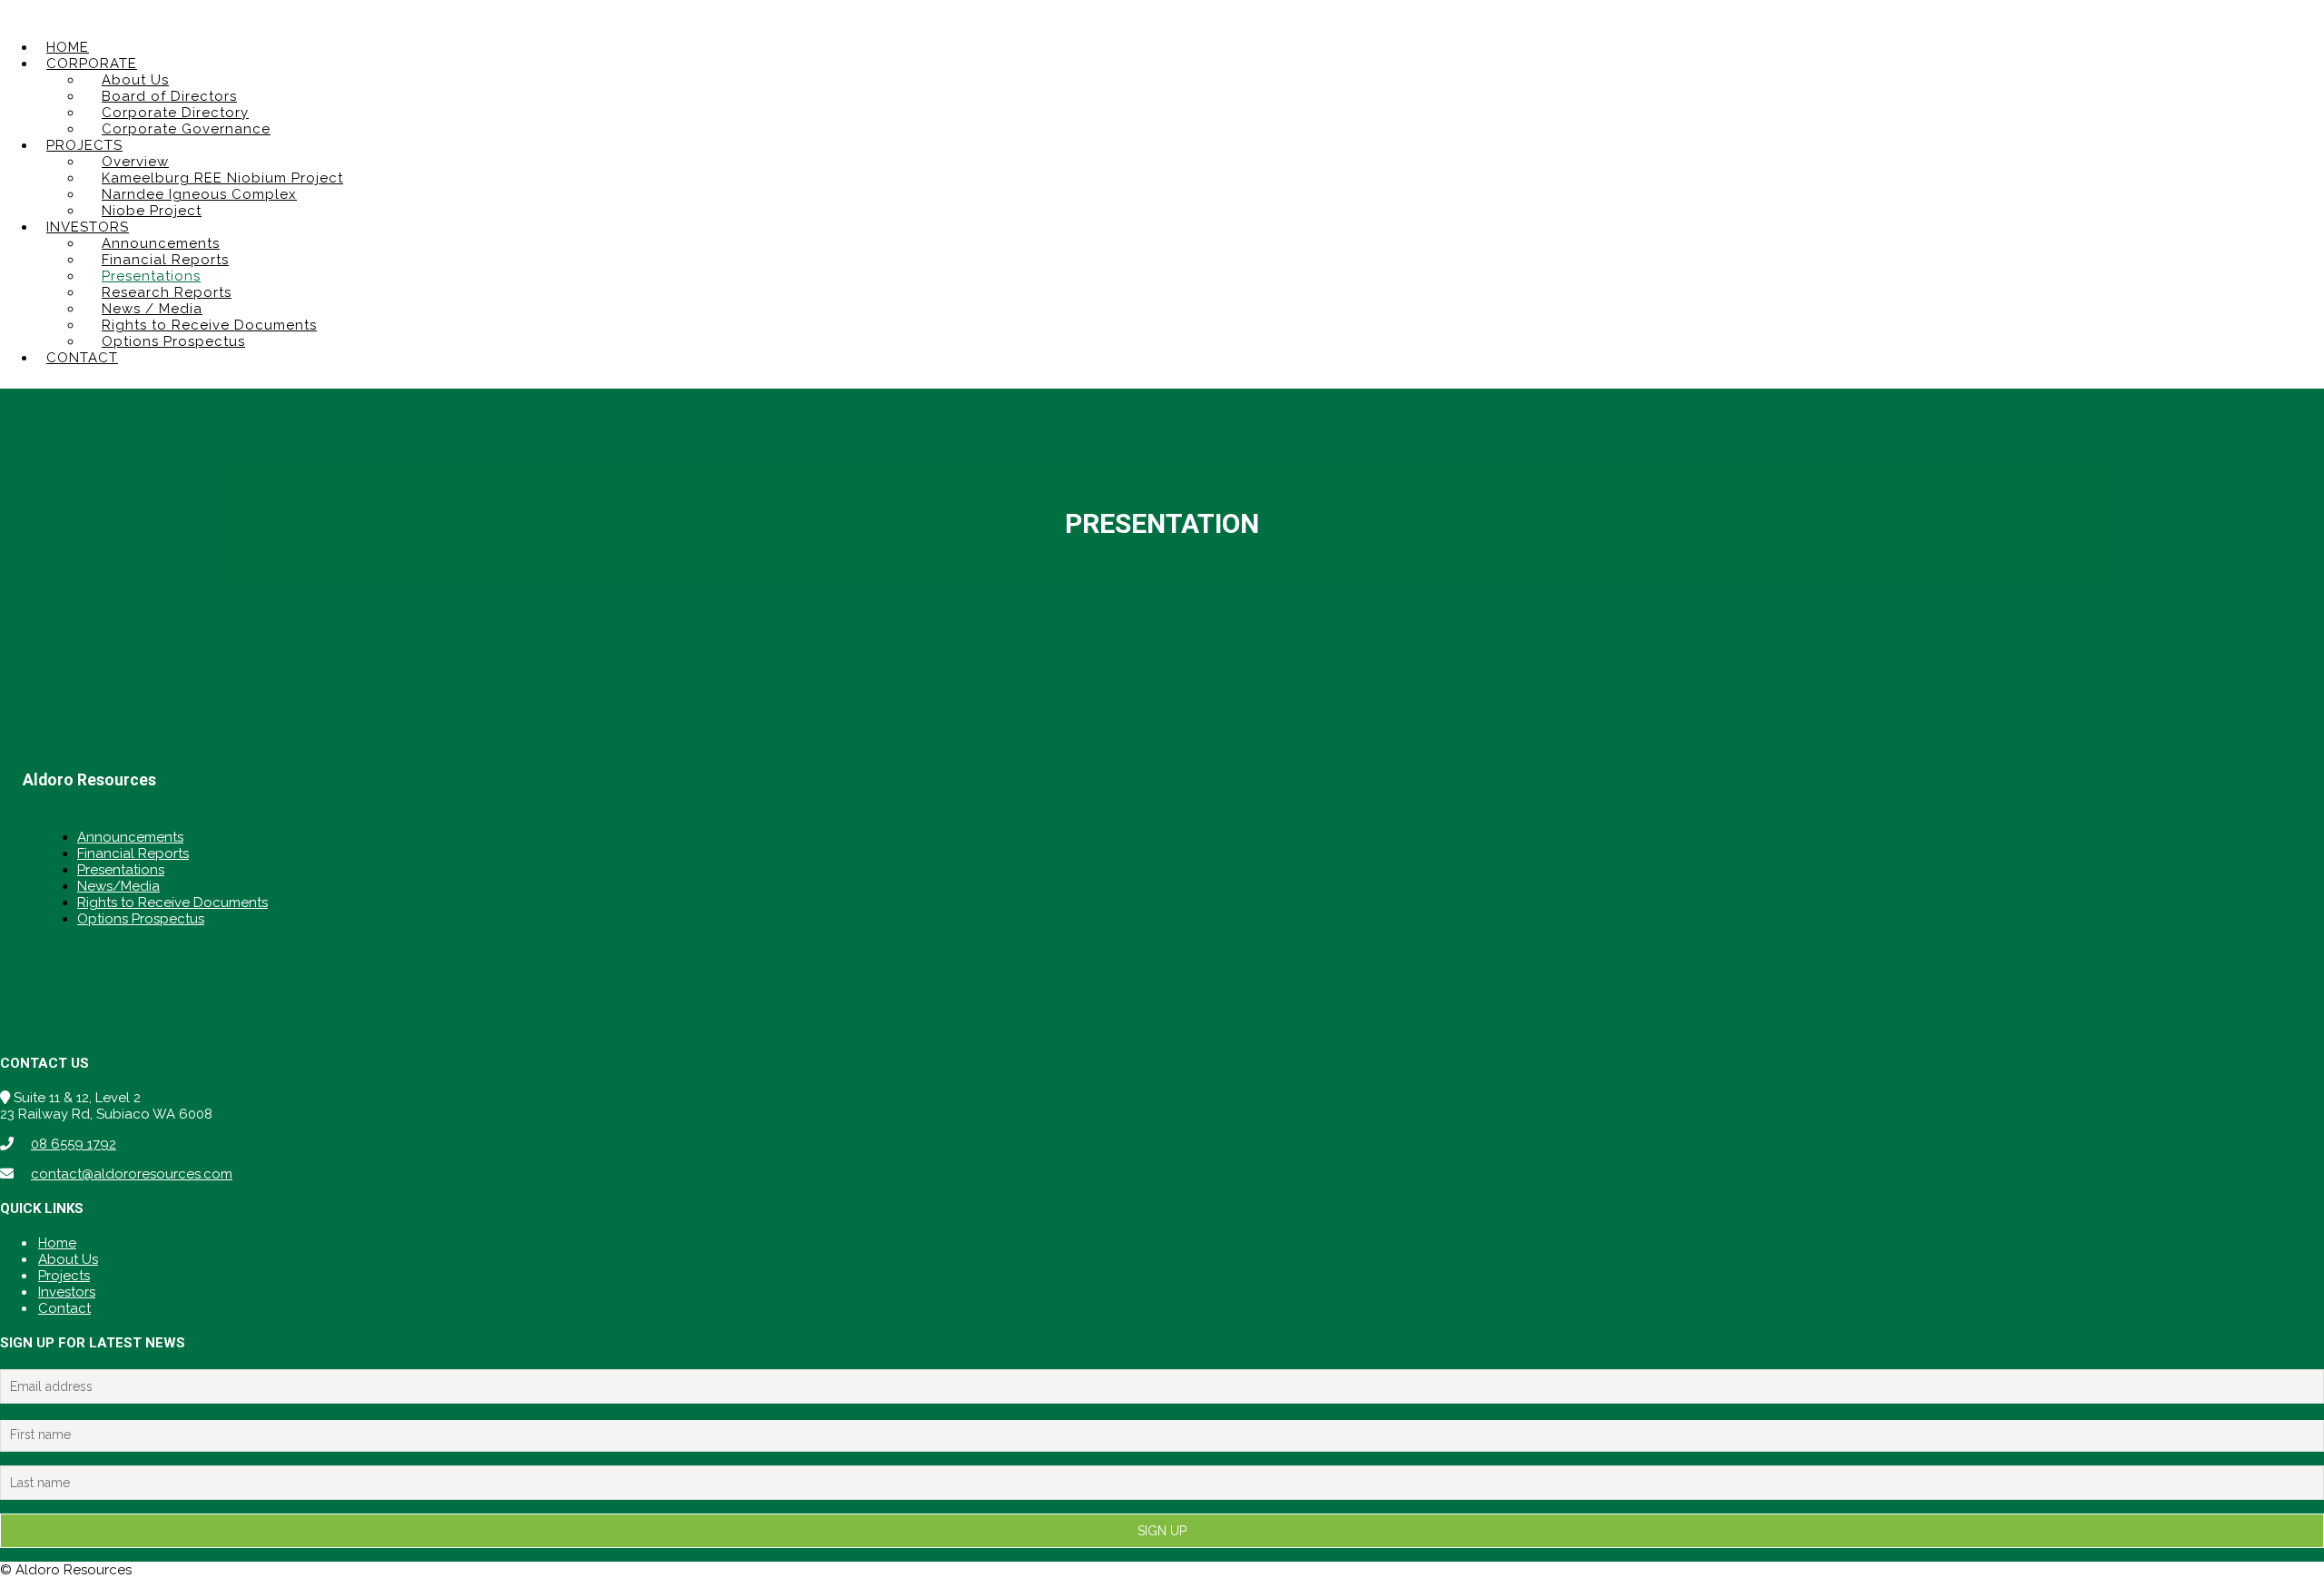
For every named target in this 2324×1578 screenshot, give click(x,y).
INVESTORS (88, 227)
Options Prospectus (173, 341)
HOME (68, 47)
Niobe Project (152, 211)
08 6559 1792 (74, 1144)
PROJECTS (84, 145)
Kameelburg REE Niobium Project (222, 178)
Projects (64, 1276)
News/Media (118, 886)
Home (57, 1243)
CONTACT (82, 358)
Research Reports (167, 292)
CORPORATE (92, 64)
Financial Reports (165, 260)
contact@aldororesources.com (132, 1174)
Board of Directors (169, 96)
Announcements (161, 243)
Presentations (151, 276)
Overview (135, 162)
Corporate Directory (175, 113)
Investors (67, 1292)
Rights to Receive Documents (209, 325)
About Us (135, 80)
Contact (64, 1308)
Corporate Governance (186, 129)
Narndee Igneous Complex (199, 194)
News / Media (152, 309)
